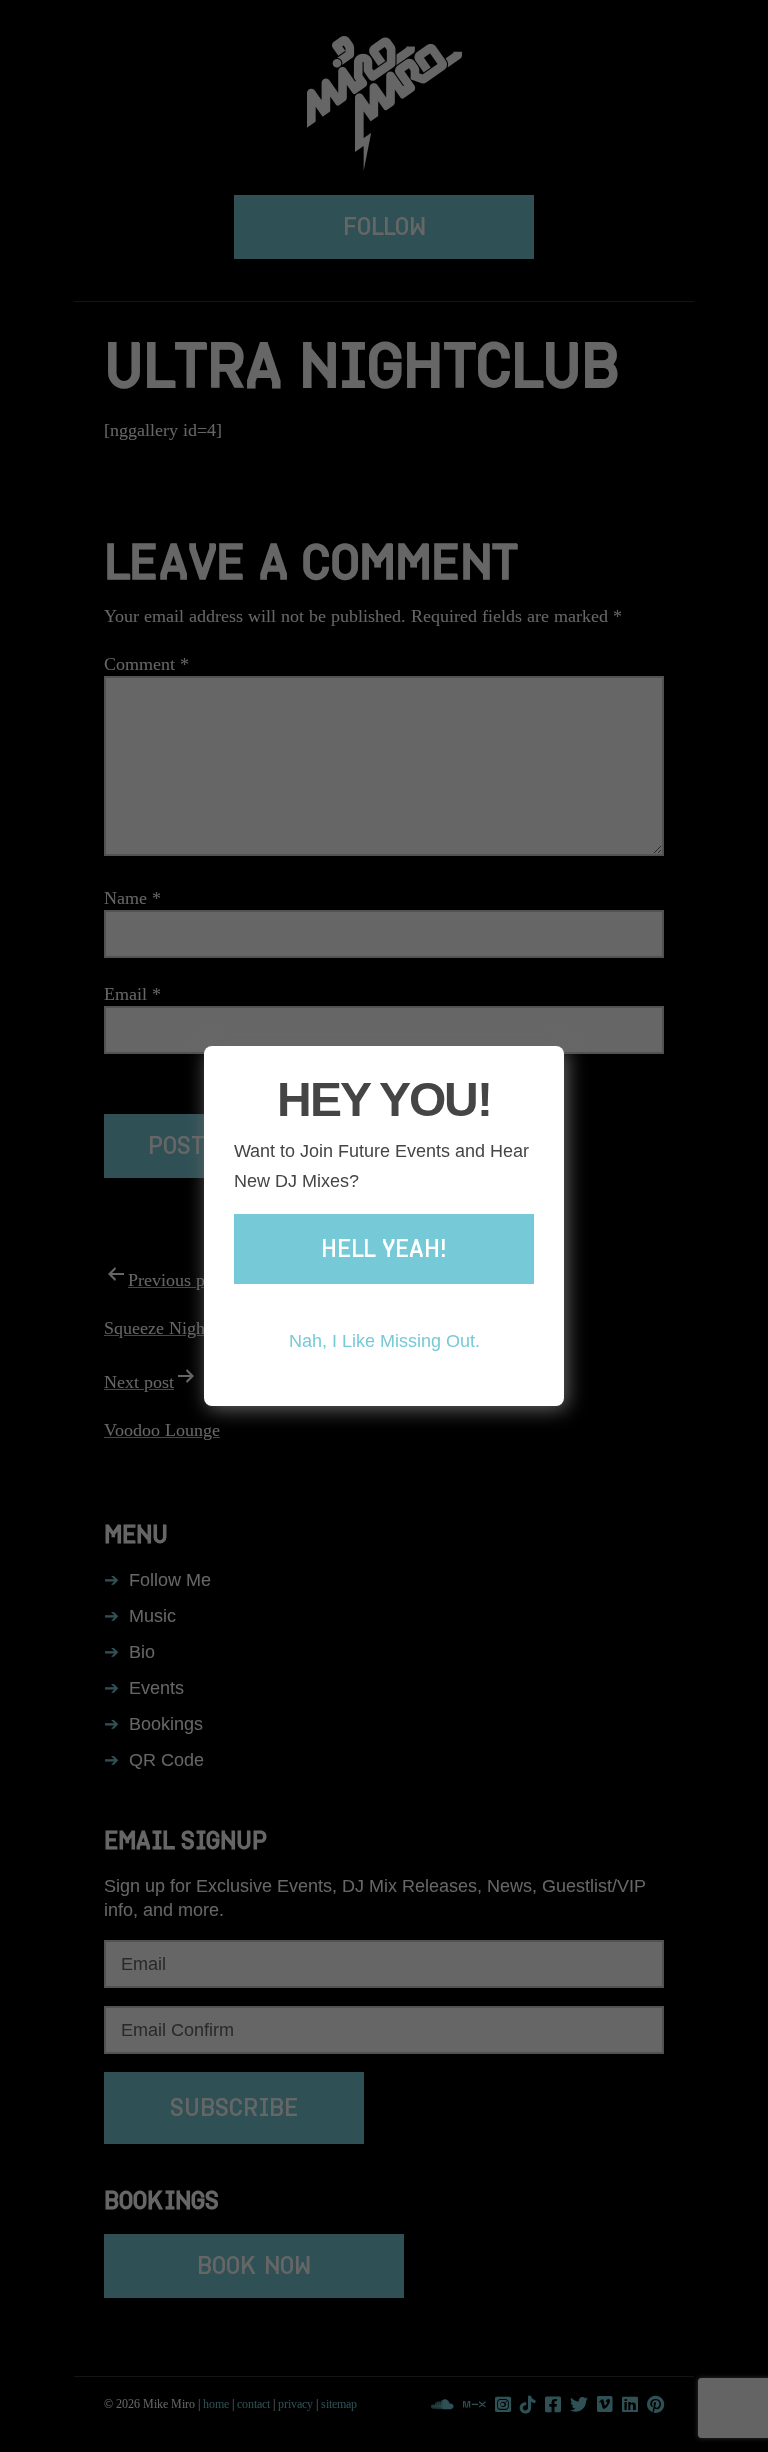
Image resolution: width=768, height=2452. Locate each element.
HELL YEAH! (384, 1249)
